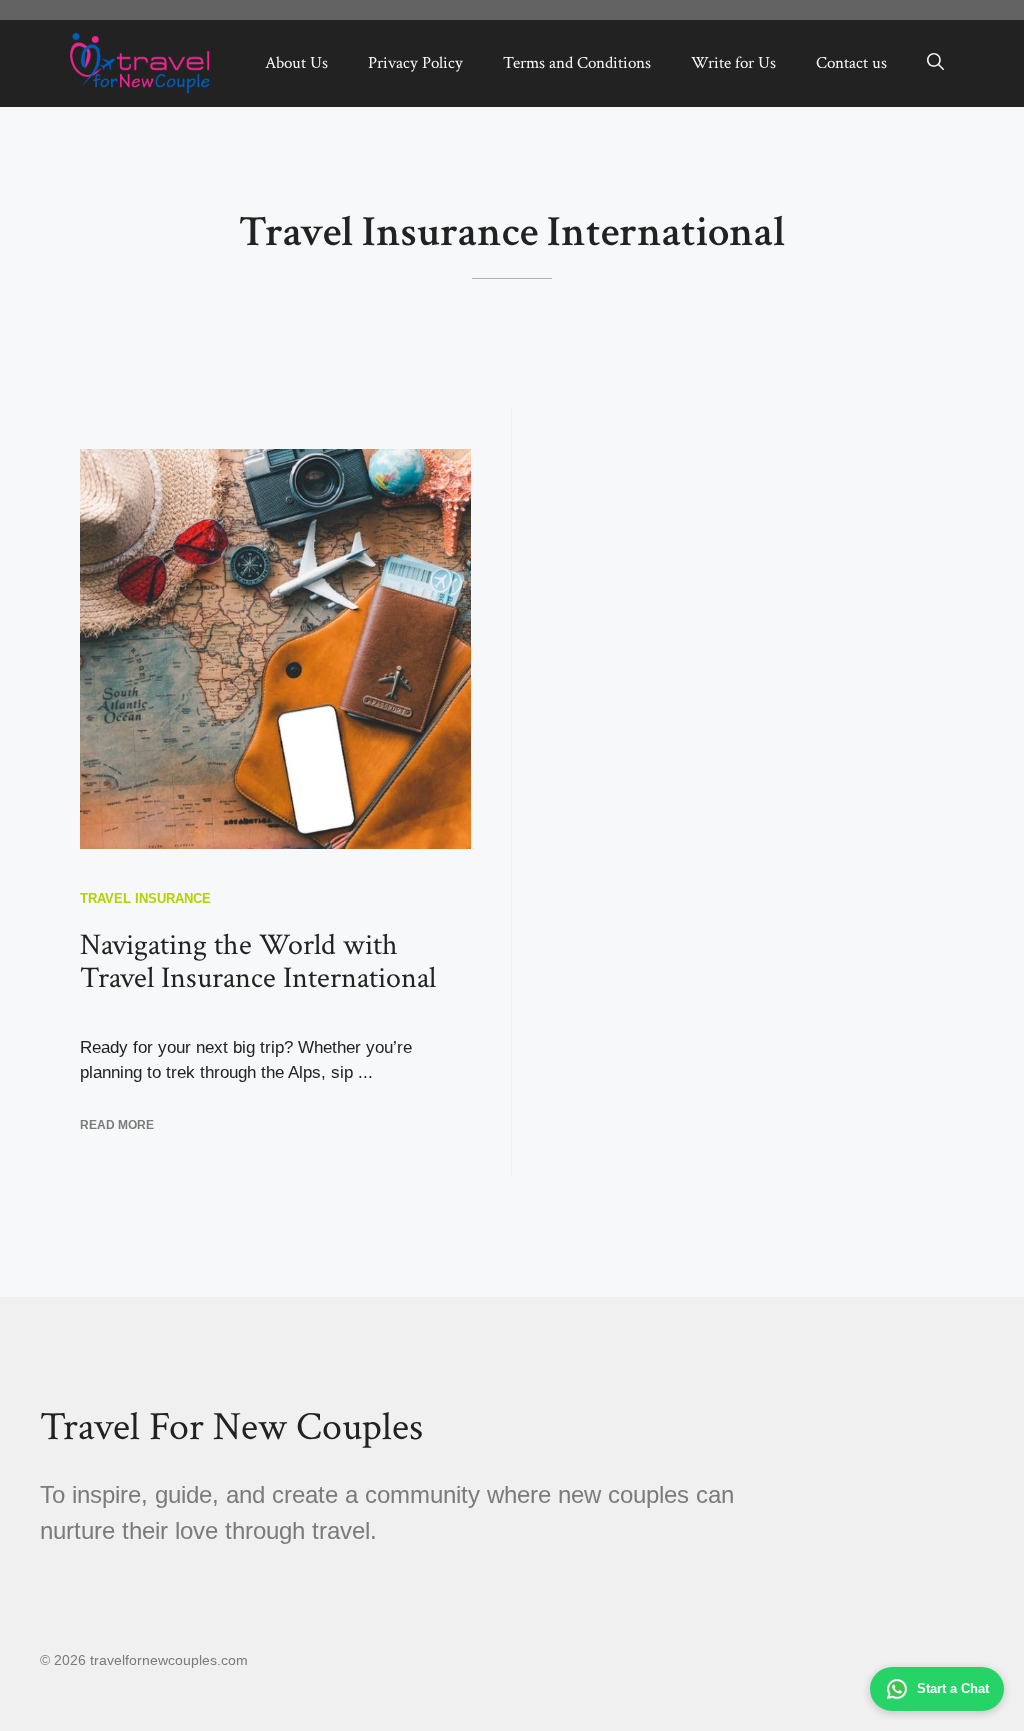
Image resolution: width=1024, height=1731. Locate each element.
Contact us (851, 63)
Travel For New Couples (231, 1427)
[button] (935, 63)
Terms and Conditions (577, 63)
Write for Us (733, 63)
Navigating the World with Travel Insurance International (258, 962)
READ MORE (117, 1125)
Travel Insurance (145, 898)
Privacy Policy (415, 63)
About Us (296, 63)
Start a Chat (953, 1688)
